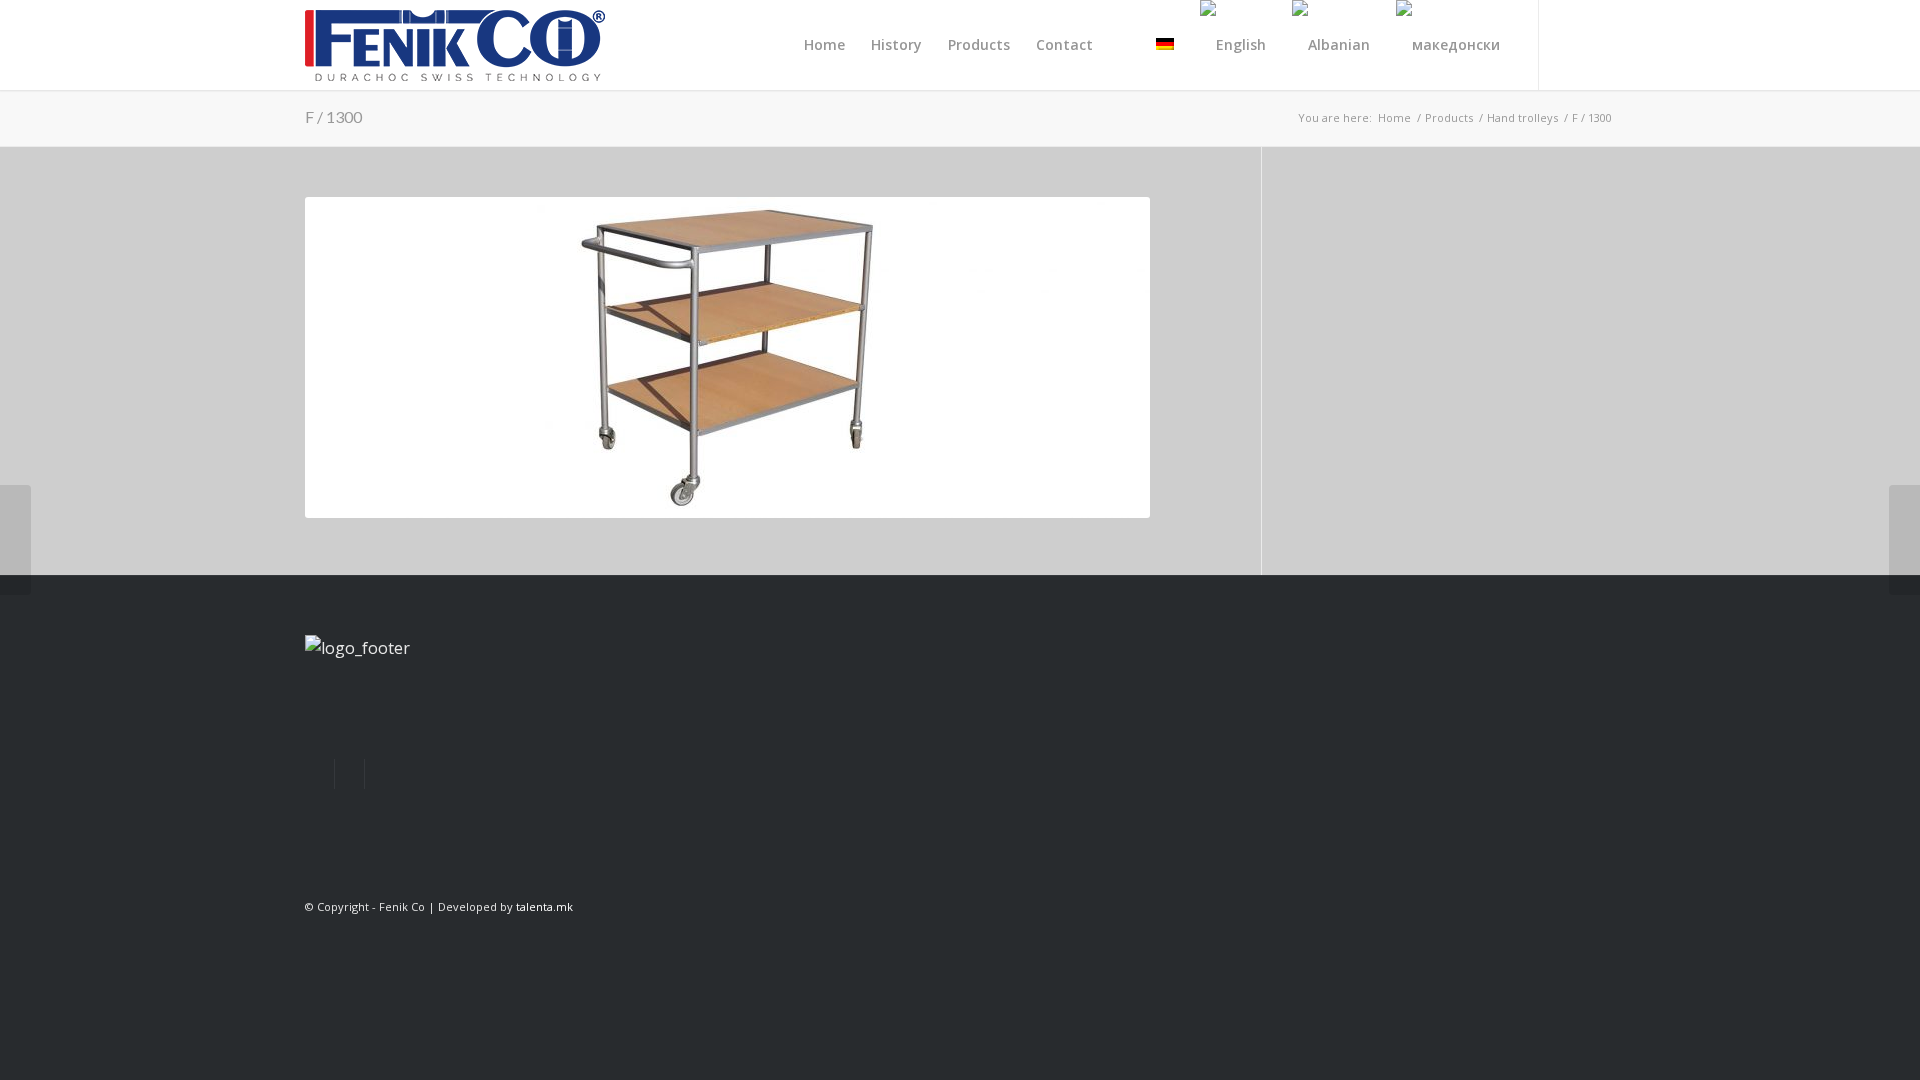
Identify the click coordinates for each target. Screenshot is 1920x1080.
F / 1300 (333, 116)
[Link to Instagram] (1600, 44)
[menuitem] (824, 45)
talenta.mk (544, 906)
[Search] (1124, 45)
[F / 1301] (1904, 540)
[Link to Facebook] (1570, 44)
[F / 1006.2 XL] (15, 540)
